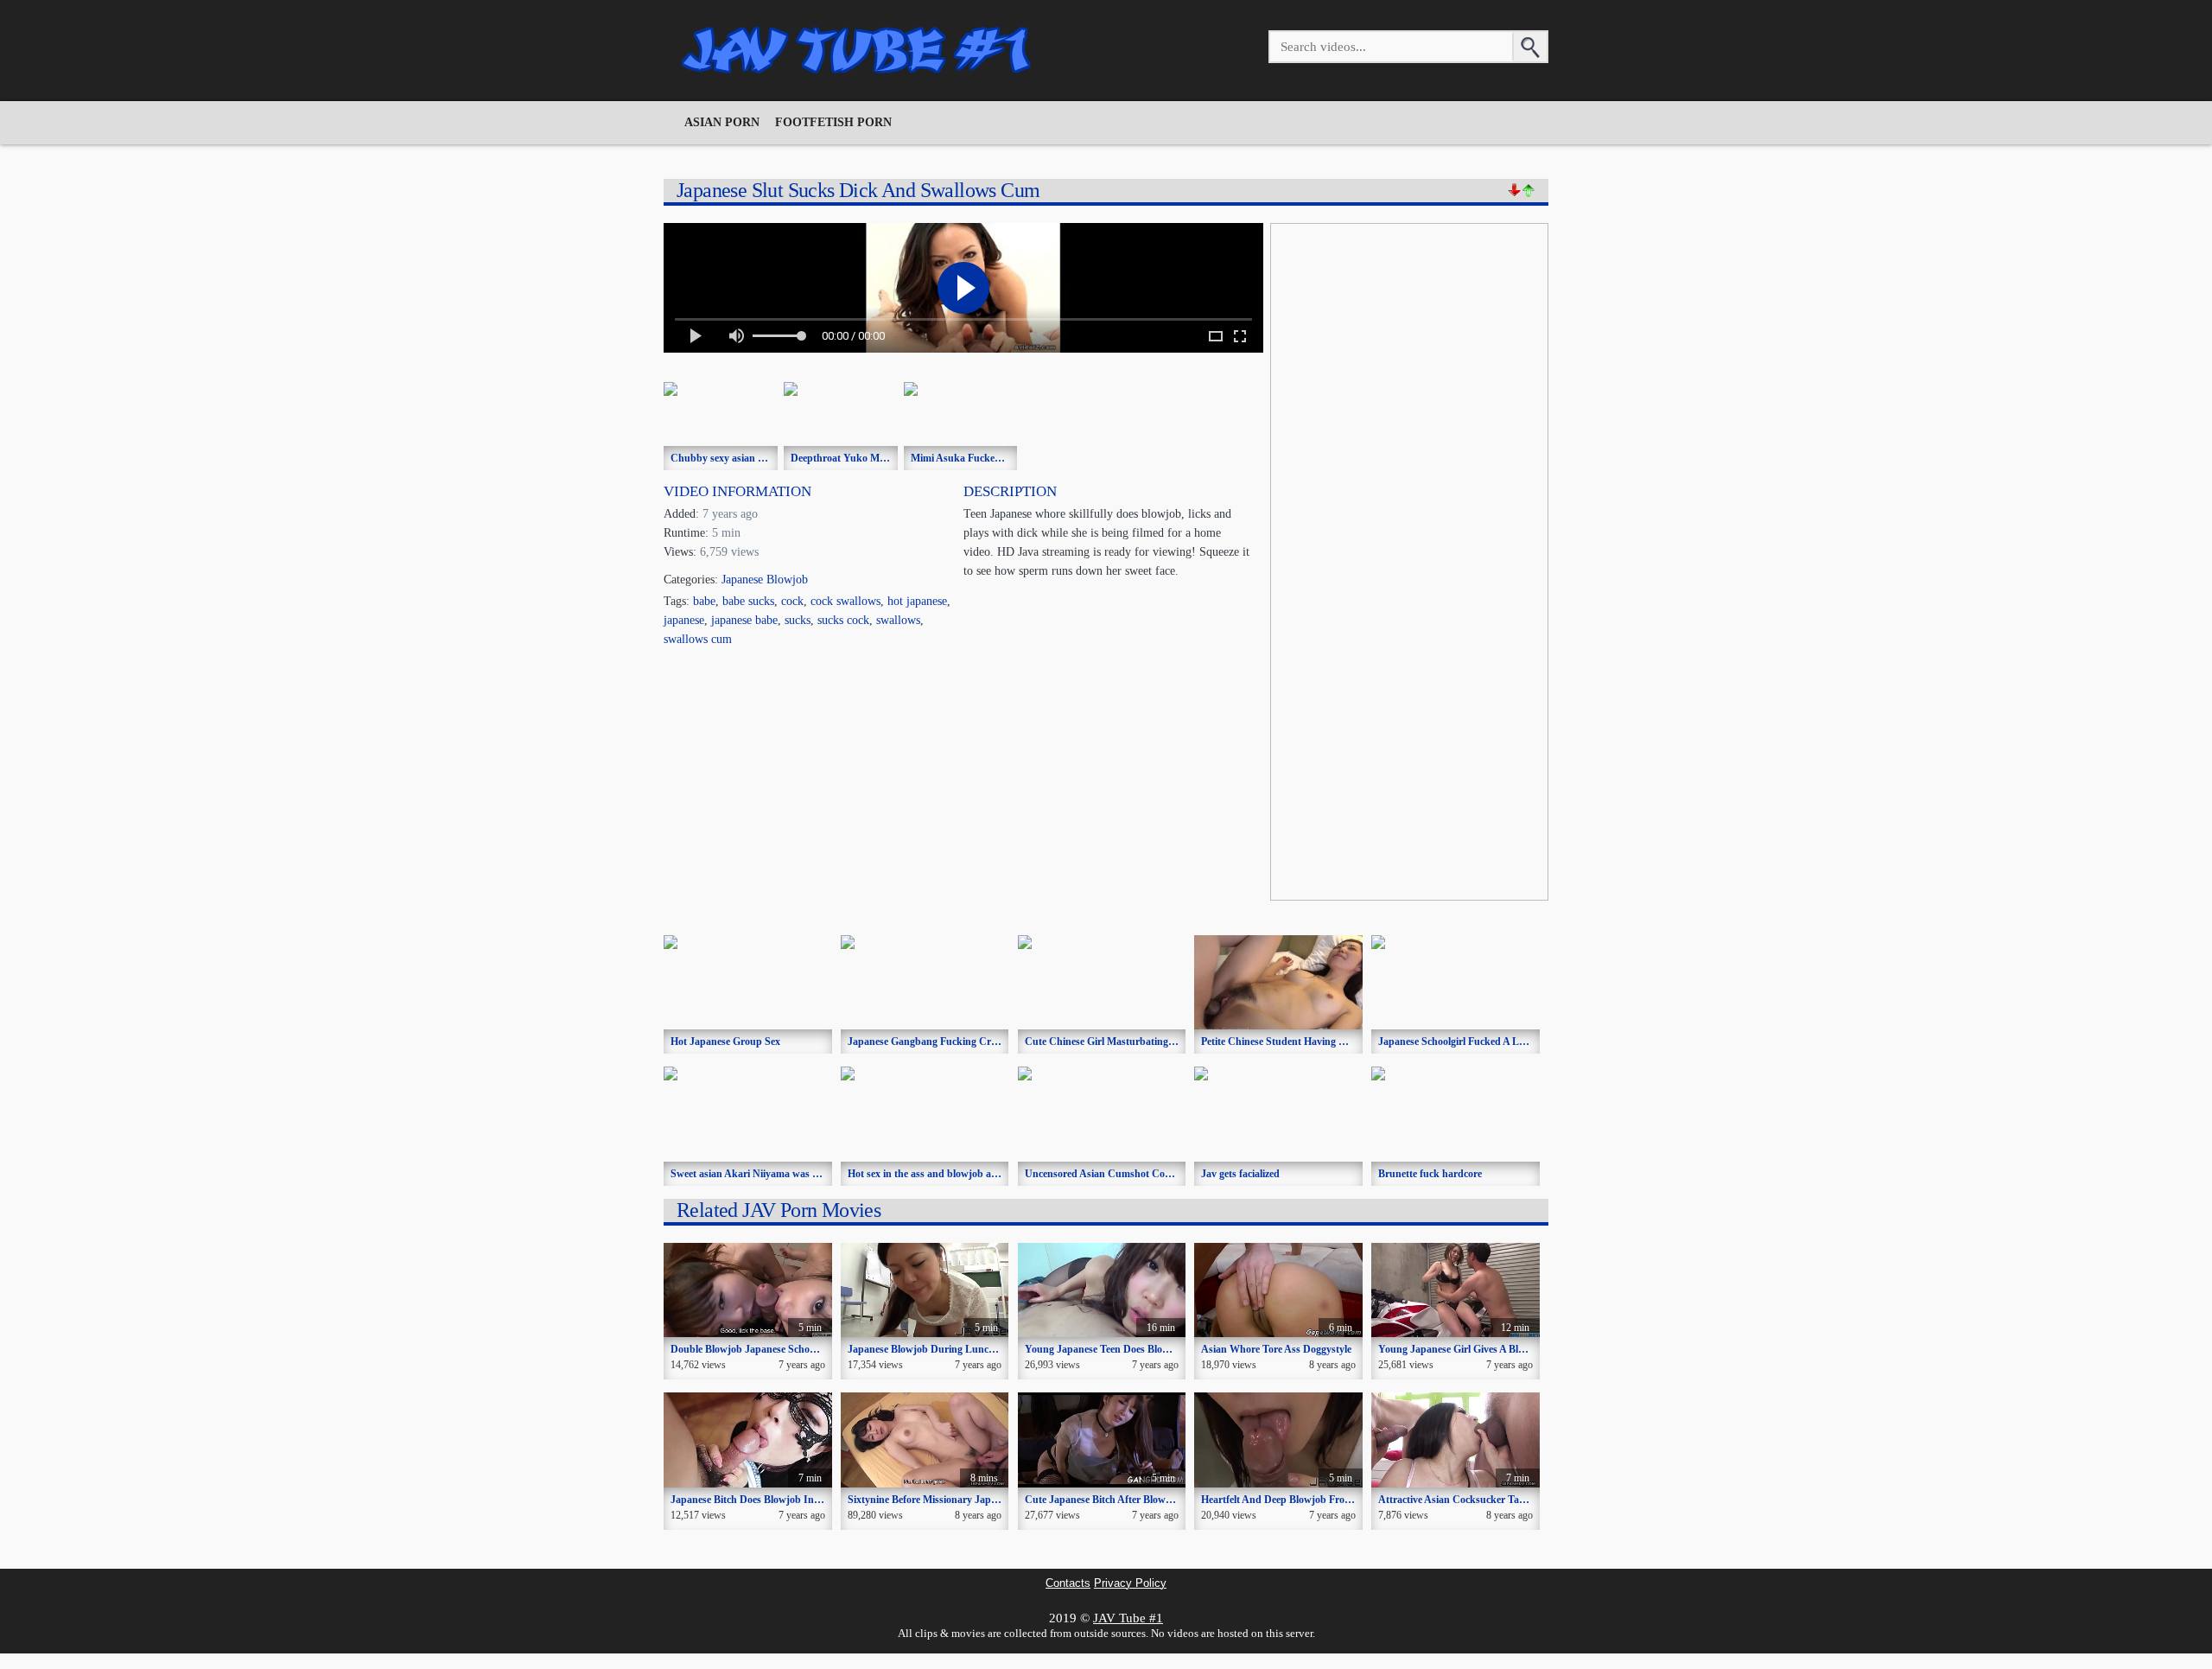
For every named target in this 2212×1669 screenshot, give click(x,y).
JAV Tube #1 (1128, 1618)
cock (792, 601)
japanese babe (744, 620)
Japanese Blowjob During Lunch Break (936, 1349)
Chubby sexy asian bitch (725, 458)
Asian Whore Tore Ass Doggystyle (1276, 1349)
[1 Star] (1515, 190)
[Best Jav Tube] (858, 50)
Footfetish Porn (833, 122)
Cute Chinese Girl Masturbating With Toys (1121, 1042)
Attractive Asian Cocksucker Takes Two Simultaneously (1502, 1500)
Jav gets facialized (1240, 1174)
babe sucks (748, 601)
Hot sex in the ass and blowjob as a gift (934, 1174)
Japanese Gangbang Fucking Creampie (935, 1042)
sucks (798, 620)
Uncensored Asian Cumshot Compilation (1116, 1174)
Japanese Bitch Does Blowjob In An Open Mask (777, 1500)
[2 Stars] (1529, 190)
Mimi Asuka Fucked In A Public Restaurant (1008, 458)
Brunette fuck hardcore (1430, 1174)
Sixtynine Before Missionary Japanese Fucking (951, 1500)
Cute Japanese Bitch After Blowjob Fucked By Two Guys (1151, 1500)
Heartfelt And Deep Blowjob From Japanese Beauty (1316, 1500)
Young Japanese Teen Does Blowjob (1105, 1349)
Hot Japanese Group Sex (725, 1042)
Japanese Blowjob (765, 580)
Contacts (1068, 1583)
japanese (684, 620)
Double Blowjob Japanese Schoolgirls (753, 1349)
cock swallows (845, 601)
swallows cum (698, 639)
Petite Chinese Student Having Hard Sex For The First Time (1334, 1042)
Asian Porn (722, 122)
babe (704, 601)
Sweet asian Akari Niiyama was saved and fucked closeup (798, 1174)
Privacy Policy (1130, 1583)
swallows (898, 620)
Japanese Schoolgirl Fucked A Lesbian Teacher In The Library (1516, 1042)
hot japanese (917, 601)
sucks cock (843, 620)
